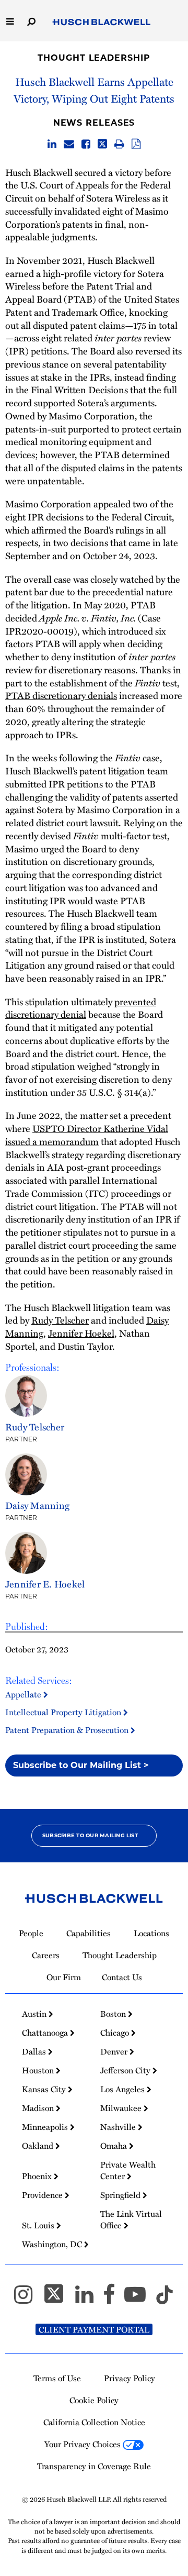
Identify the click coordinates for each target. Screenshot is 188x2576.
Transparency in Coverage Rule (94, 2466)
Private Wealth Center (128, 2170)
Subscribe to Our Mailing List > (81, 1765)
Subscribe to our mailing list (90, 1835)
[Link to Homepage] (102, 23)
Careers (46, 1955)
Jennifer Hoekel (81, 1333)
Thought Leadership (94, 58)
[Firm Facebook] (114, 2299)
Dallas (35, 2051)
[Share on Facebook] (86, 145)
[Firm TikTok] (164, 2299)
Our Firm (64, 1977)
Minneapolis (46, 2127)
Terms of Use (57, 2378)
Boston (114, 2014)
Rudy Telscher (60, 1320)
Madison (39, 2108)
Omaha (115, 2146)
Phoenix (38, 2176)
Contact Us (122, 1977)
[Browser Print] (119, 145)
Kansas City (45, 2089)
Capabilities (89, 1933)
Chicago (116, 2033)
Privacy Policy (130, 2378)
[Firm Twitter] (58, 2299)
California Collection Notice (94, 2422)
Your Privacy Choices (84, 2444)
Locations (151, 1933)
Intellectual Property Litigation (64, 1712)
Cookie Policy (94, 2400)
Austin (35, 2014)
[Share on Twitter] (102, 145)
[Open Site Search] (31, 21)
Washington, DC (53, 2244)
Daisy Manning (37, 1505)
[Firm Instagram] (28, 2299)
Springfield (121, 2195)
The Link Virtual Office (131, 2219)
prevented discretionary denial (81, 1008)
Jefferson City (126, 2070)
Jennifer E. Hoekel (45, 1584)
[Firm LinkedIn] (89, 2299)
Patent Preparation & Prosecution (68, 1730)
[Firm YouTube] (140, 2299)
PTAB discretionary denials (61, 695)
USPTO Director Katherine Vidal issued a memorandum (87, 1135)
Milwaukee (122, 2108)
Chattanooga (46, 2033)
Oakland (39, 2146)
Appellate (24, 1694)
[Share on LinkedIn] (52, 145)
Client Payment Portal (94, 2329)
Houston (39, 2070)
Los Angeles (124, 2089)
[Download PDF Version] (136, 145)
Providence (43, 2195)
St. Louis (39, 2225)
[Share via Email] (69, 145)
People (31, 1933)
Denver (115, 2051)
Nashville (119, 2127)
